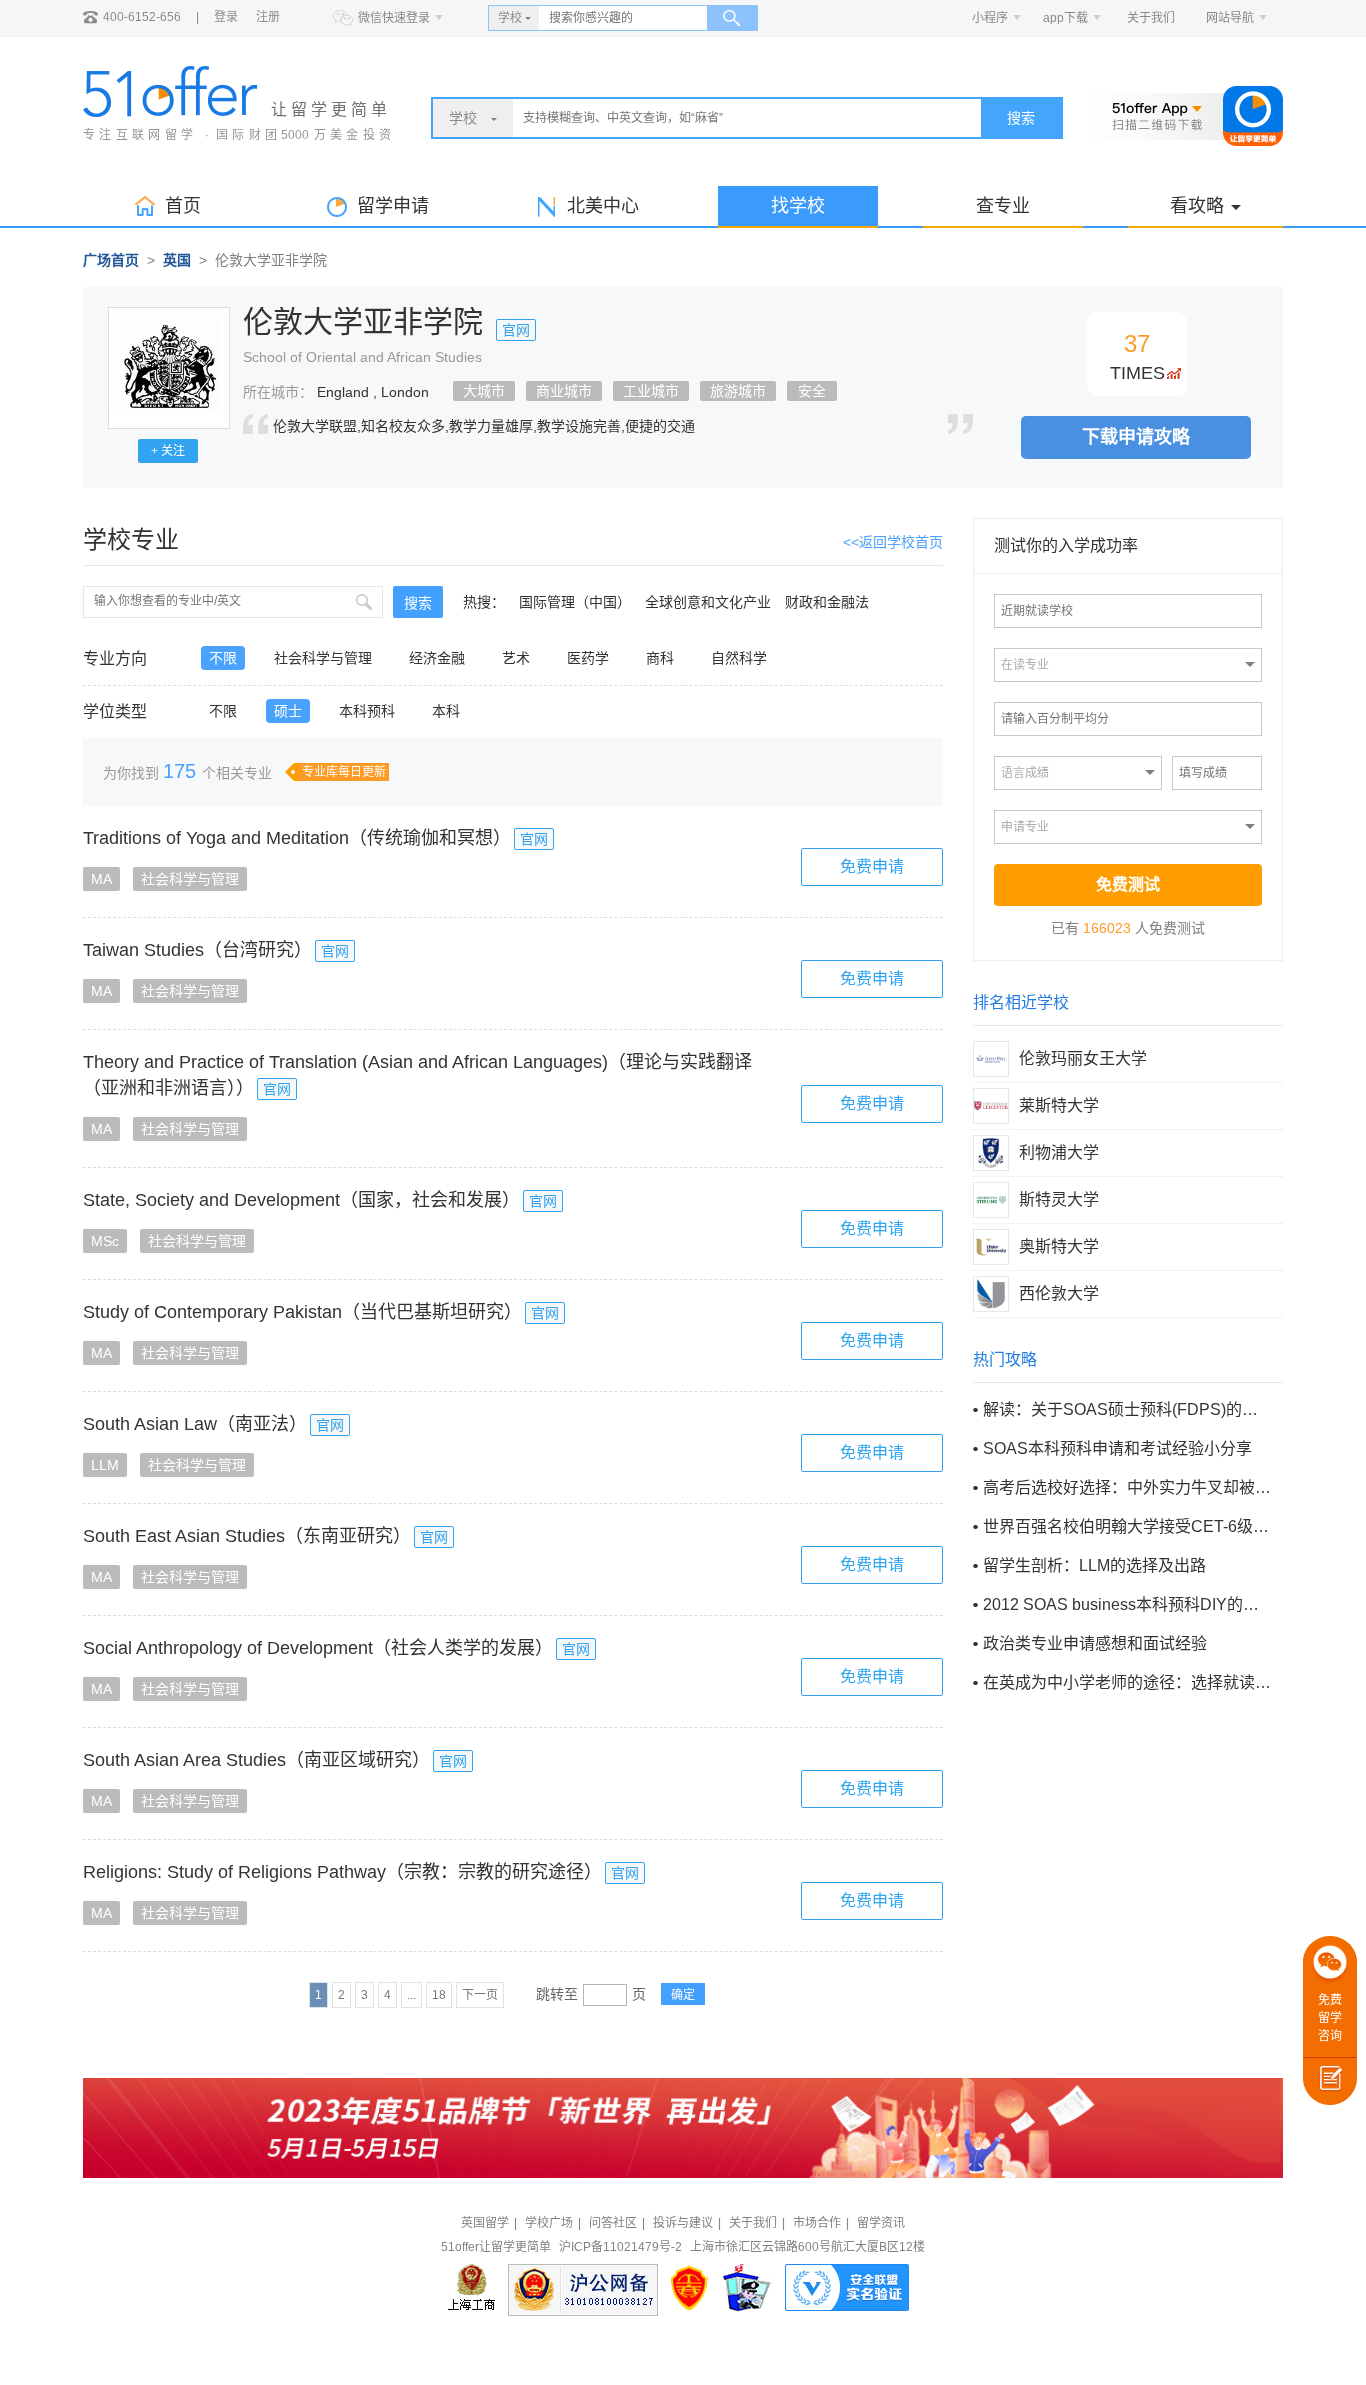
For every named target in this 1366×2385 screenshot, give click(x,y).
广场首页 (111, 260)
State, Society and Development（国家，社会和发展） (301, 1200)
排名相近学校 (1021, 1002)
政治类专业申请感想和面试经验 (1095, 1643)
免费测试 (1128, 884)
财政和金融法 (827, 602)
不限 (223, 658)
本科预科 (367, 711)
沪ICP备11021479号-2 (620, 2247)
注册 (268, 17)
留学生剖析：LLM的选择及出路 (1094, 1565)
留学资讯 (881, 2223)
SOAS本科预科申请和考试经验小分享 (1117, 1448)
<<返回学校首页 (893, 542)
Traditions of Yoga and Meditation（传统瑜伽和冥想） (297, 838)
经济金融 (437, 658)
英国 (177, 260)
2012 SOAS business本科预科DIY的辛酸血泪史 (1127, 1604)
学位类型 (115, 712)
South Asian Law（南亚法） (195, 1424)
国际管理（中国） (575, 602)
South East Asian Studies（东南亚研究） (247, 1536)
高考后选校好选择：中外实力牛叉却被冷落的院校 (1127, 1487)
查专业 (1003, 206)
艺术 (516, 658)
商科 (660, 658)
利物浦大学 (1059, 1152)
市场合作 (817, 2223)
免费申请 (872, 866)
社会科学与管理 (323, 658)
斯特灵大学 (1059, 1199)
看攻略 (1197, 206)
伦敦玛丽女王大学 (1083, 1058)
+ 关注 (168, 451)
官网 (516, 330)
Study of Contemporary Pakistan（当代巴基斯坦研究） (302, 1312)
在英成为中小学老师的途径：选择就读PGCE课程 (1127, 1682)
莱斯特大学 (1059, 1105)
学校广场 (549, 2223)
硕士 (288, 711)
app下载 (1065, 18)
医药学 (588, 658)
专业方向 (115, 659)
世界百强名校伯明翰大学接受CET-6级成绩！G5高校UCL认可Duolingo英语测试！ (1127, 1526)
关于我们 (1151, 18)
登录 (226, 17)
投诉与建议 (683, 2223)
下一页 (480, 1995)
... (411, 1995)
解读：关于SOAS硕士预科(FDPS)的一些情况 (1127, 1409)
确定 (683, 1995)
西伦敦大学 (1059, 1293)
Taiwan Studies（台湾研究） (197, 950)
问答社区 (613, 2223)
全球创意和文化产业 (708, 602)
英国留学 (485, 2223)
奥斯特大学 (1059, 1246)
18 (439, 1995)
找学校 (798, 206)
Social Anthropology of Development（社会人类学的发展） (318, 1648)
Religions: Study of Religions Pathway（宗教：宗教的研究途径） (342, 1872)
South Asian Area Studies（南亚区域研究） (256, 1760)
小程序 (990, 18)
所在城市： (278, 392)
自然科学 (739, 658)
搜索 (1021, 118)
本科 (446, 711)
